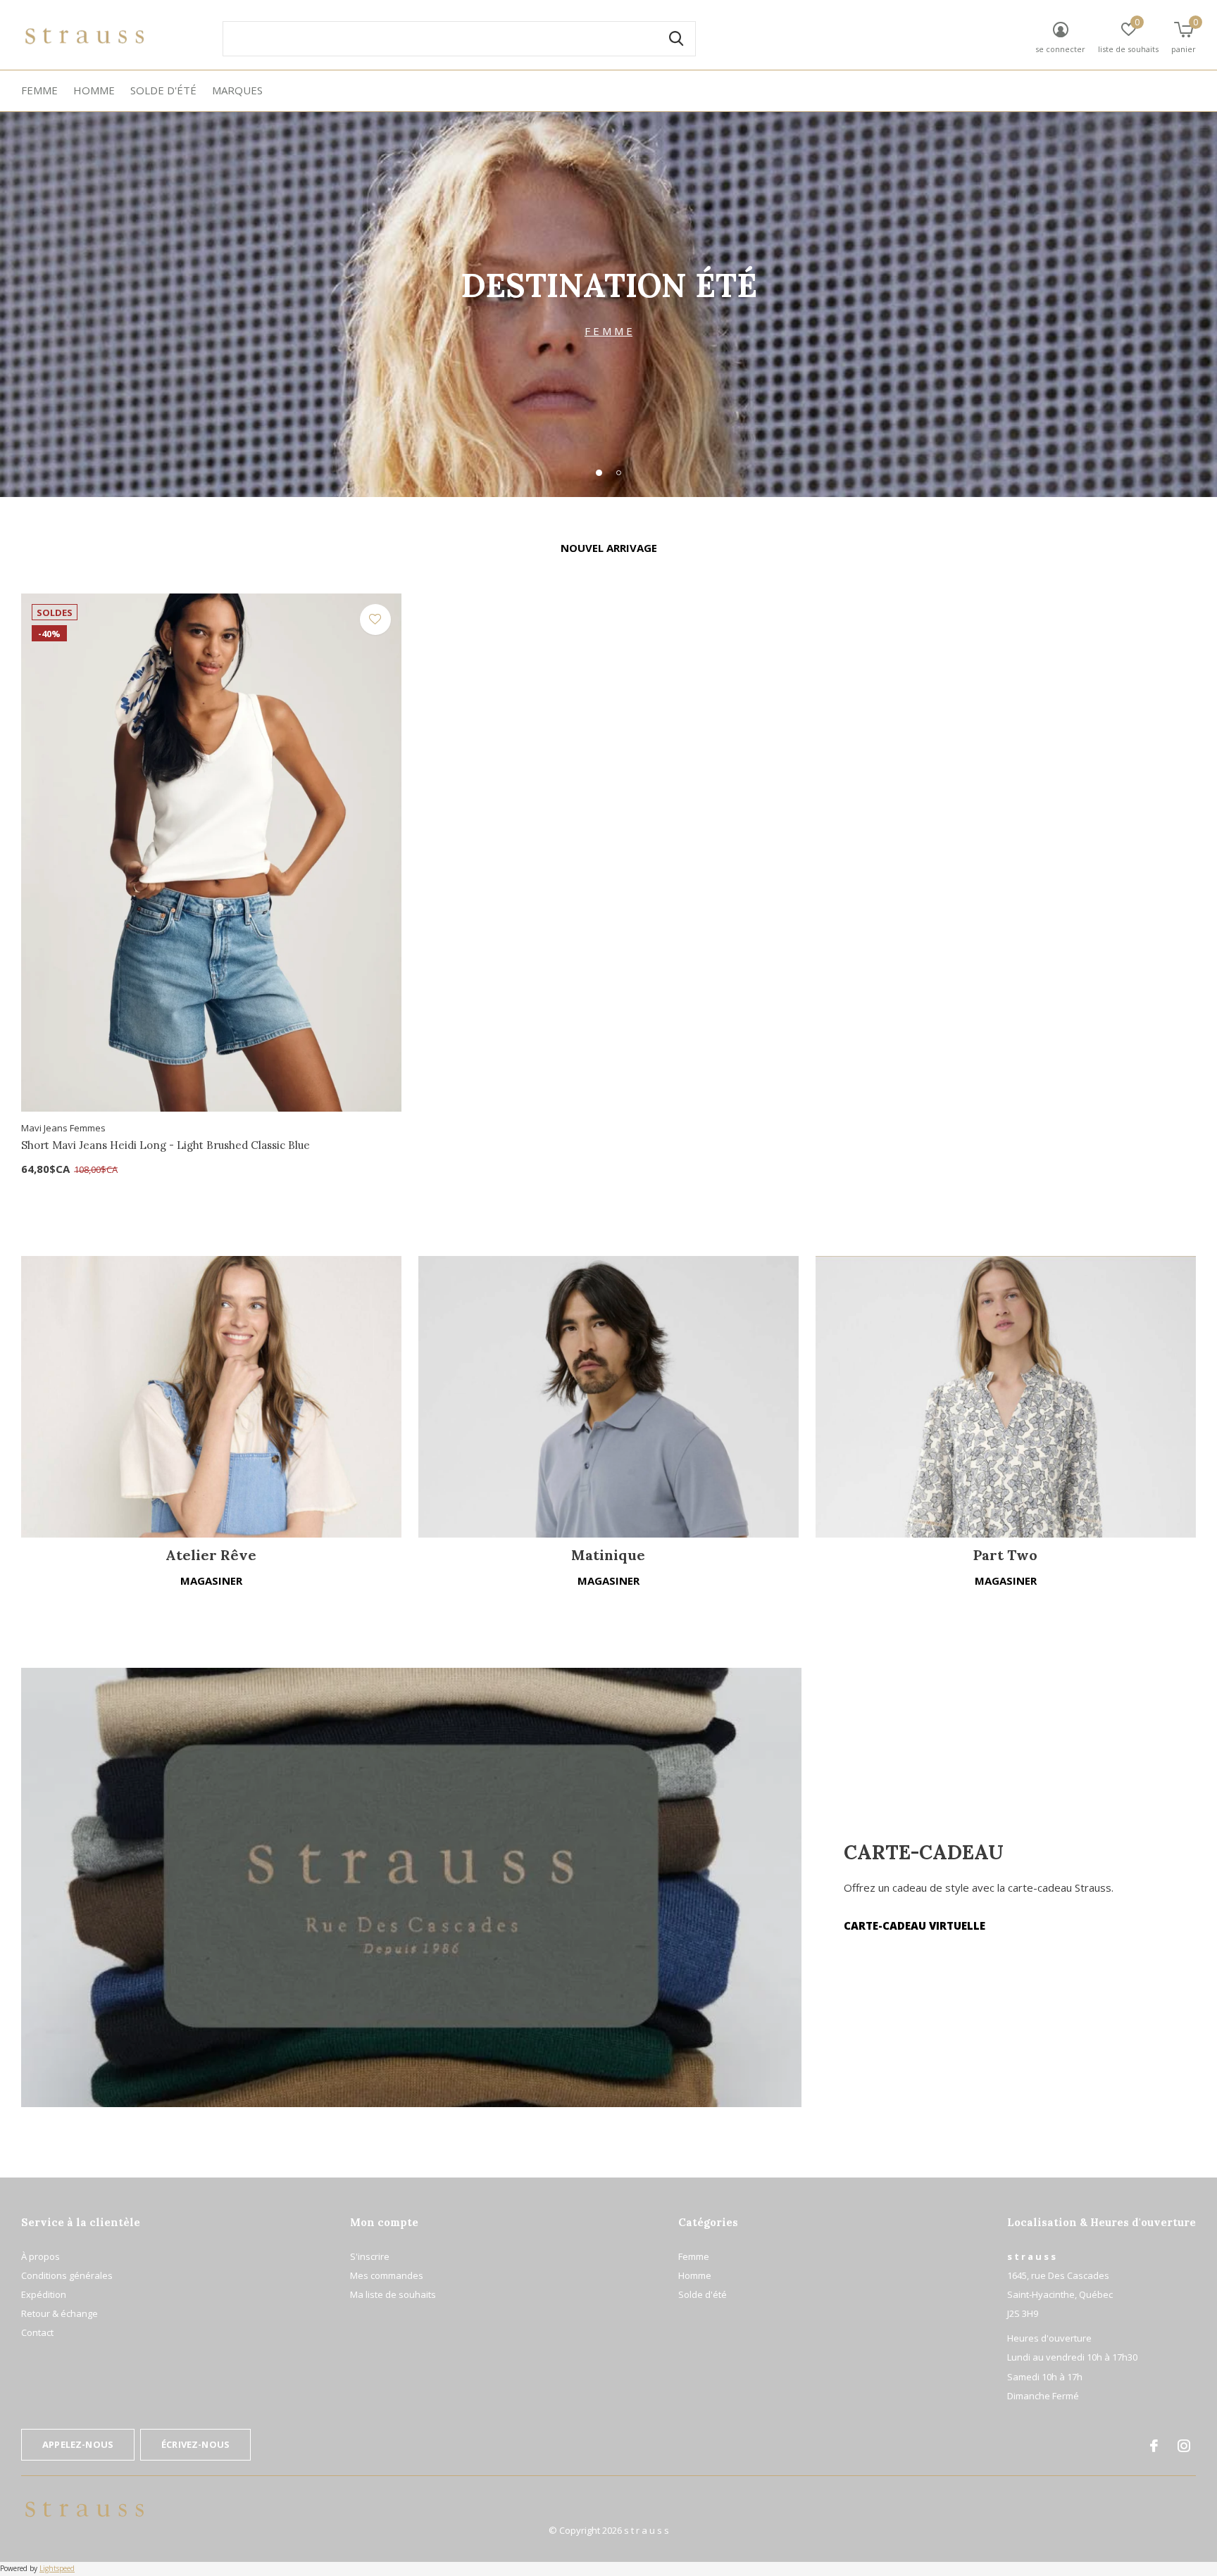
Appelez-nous (78, 2444)
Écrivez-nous (195, 2444)
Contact (37, 2332)
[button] (599, 472)
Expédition (44, 2294)
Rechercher (676, 39)
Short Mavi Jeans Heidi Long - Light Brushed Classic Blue (166, 1145)
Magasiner (211, 1581)
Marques (237, 90)
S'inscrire (370, 2256)
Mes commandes (387, 2275)
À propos (40, 2256)
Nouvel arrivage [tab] (609, 548)
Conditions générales (67, 2275)
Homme (94, 90)
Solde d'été (163, 90)
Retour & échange (60, 2313)
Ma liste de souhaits (393, 2294)
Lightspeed (57, 2568)
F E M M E (608, 331)
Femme (39, 90)
